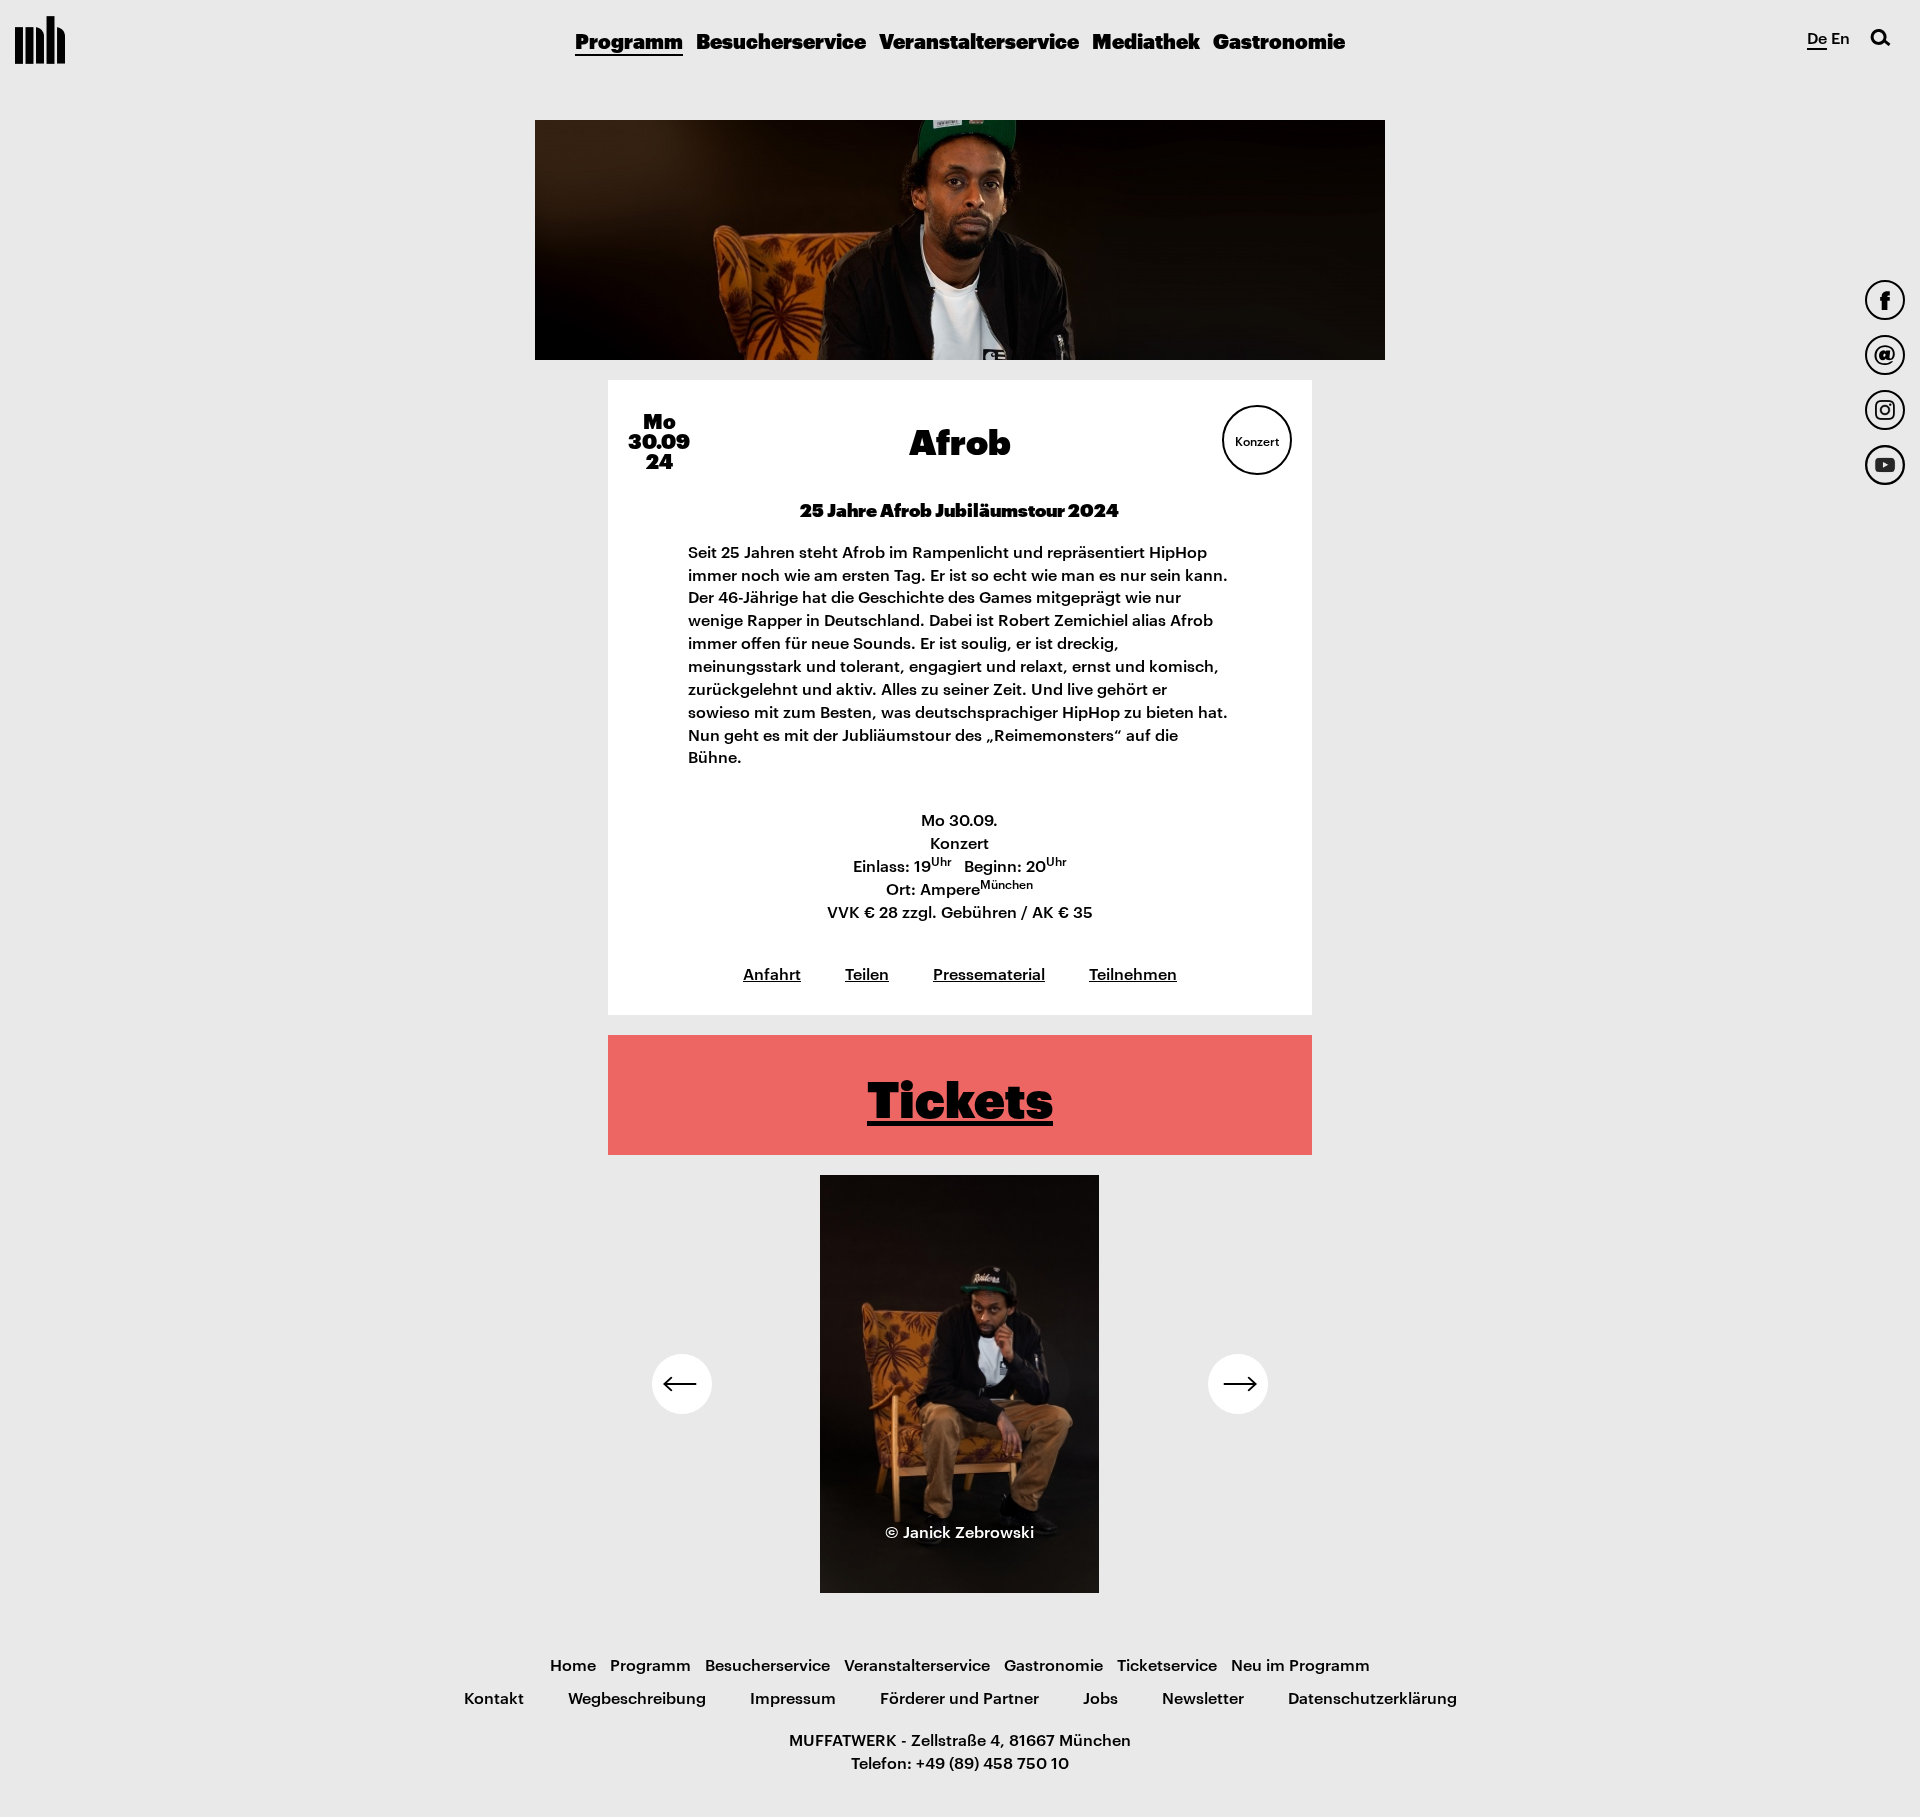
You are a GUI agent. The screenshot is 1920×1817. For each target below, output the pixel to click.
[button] (682, 1384)
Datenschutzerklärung (1372, 1697)
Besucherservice (781, 40)
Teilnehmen (1133, 973)
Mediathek (1146, 40)
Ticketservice (1167, 1664)
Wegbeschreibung (637, 1697)
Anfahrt (772, 973)
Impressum (793, 1697)
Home (573, 1664)
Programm (629, 40)
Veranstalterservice (979, 40)
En (1840, 37)
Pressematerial (989, 973)
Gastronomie (1279, 40)
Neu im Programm (1300, 1664)
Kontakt (494, 1697)
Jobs (1100, 1697)
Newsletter (1203, 1697)
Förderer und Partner (959, 1697)
